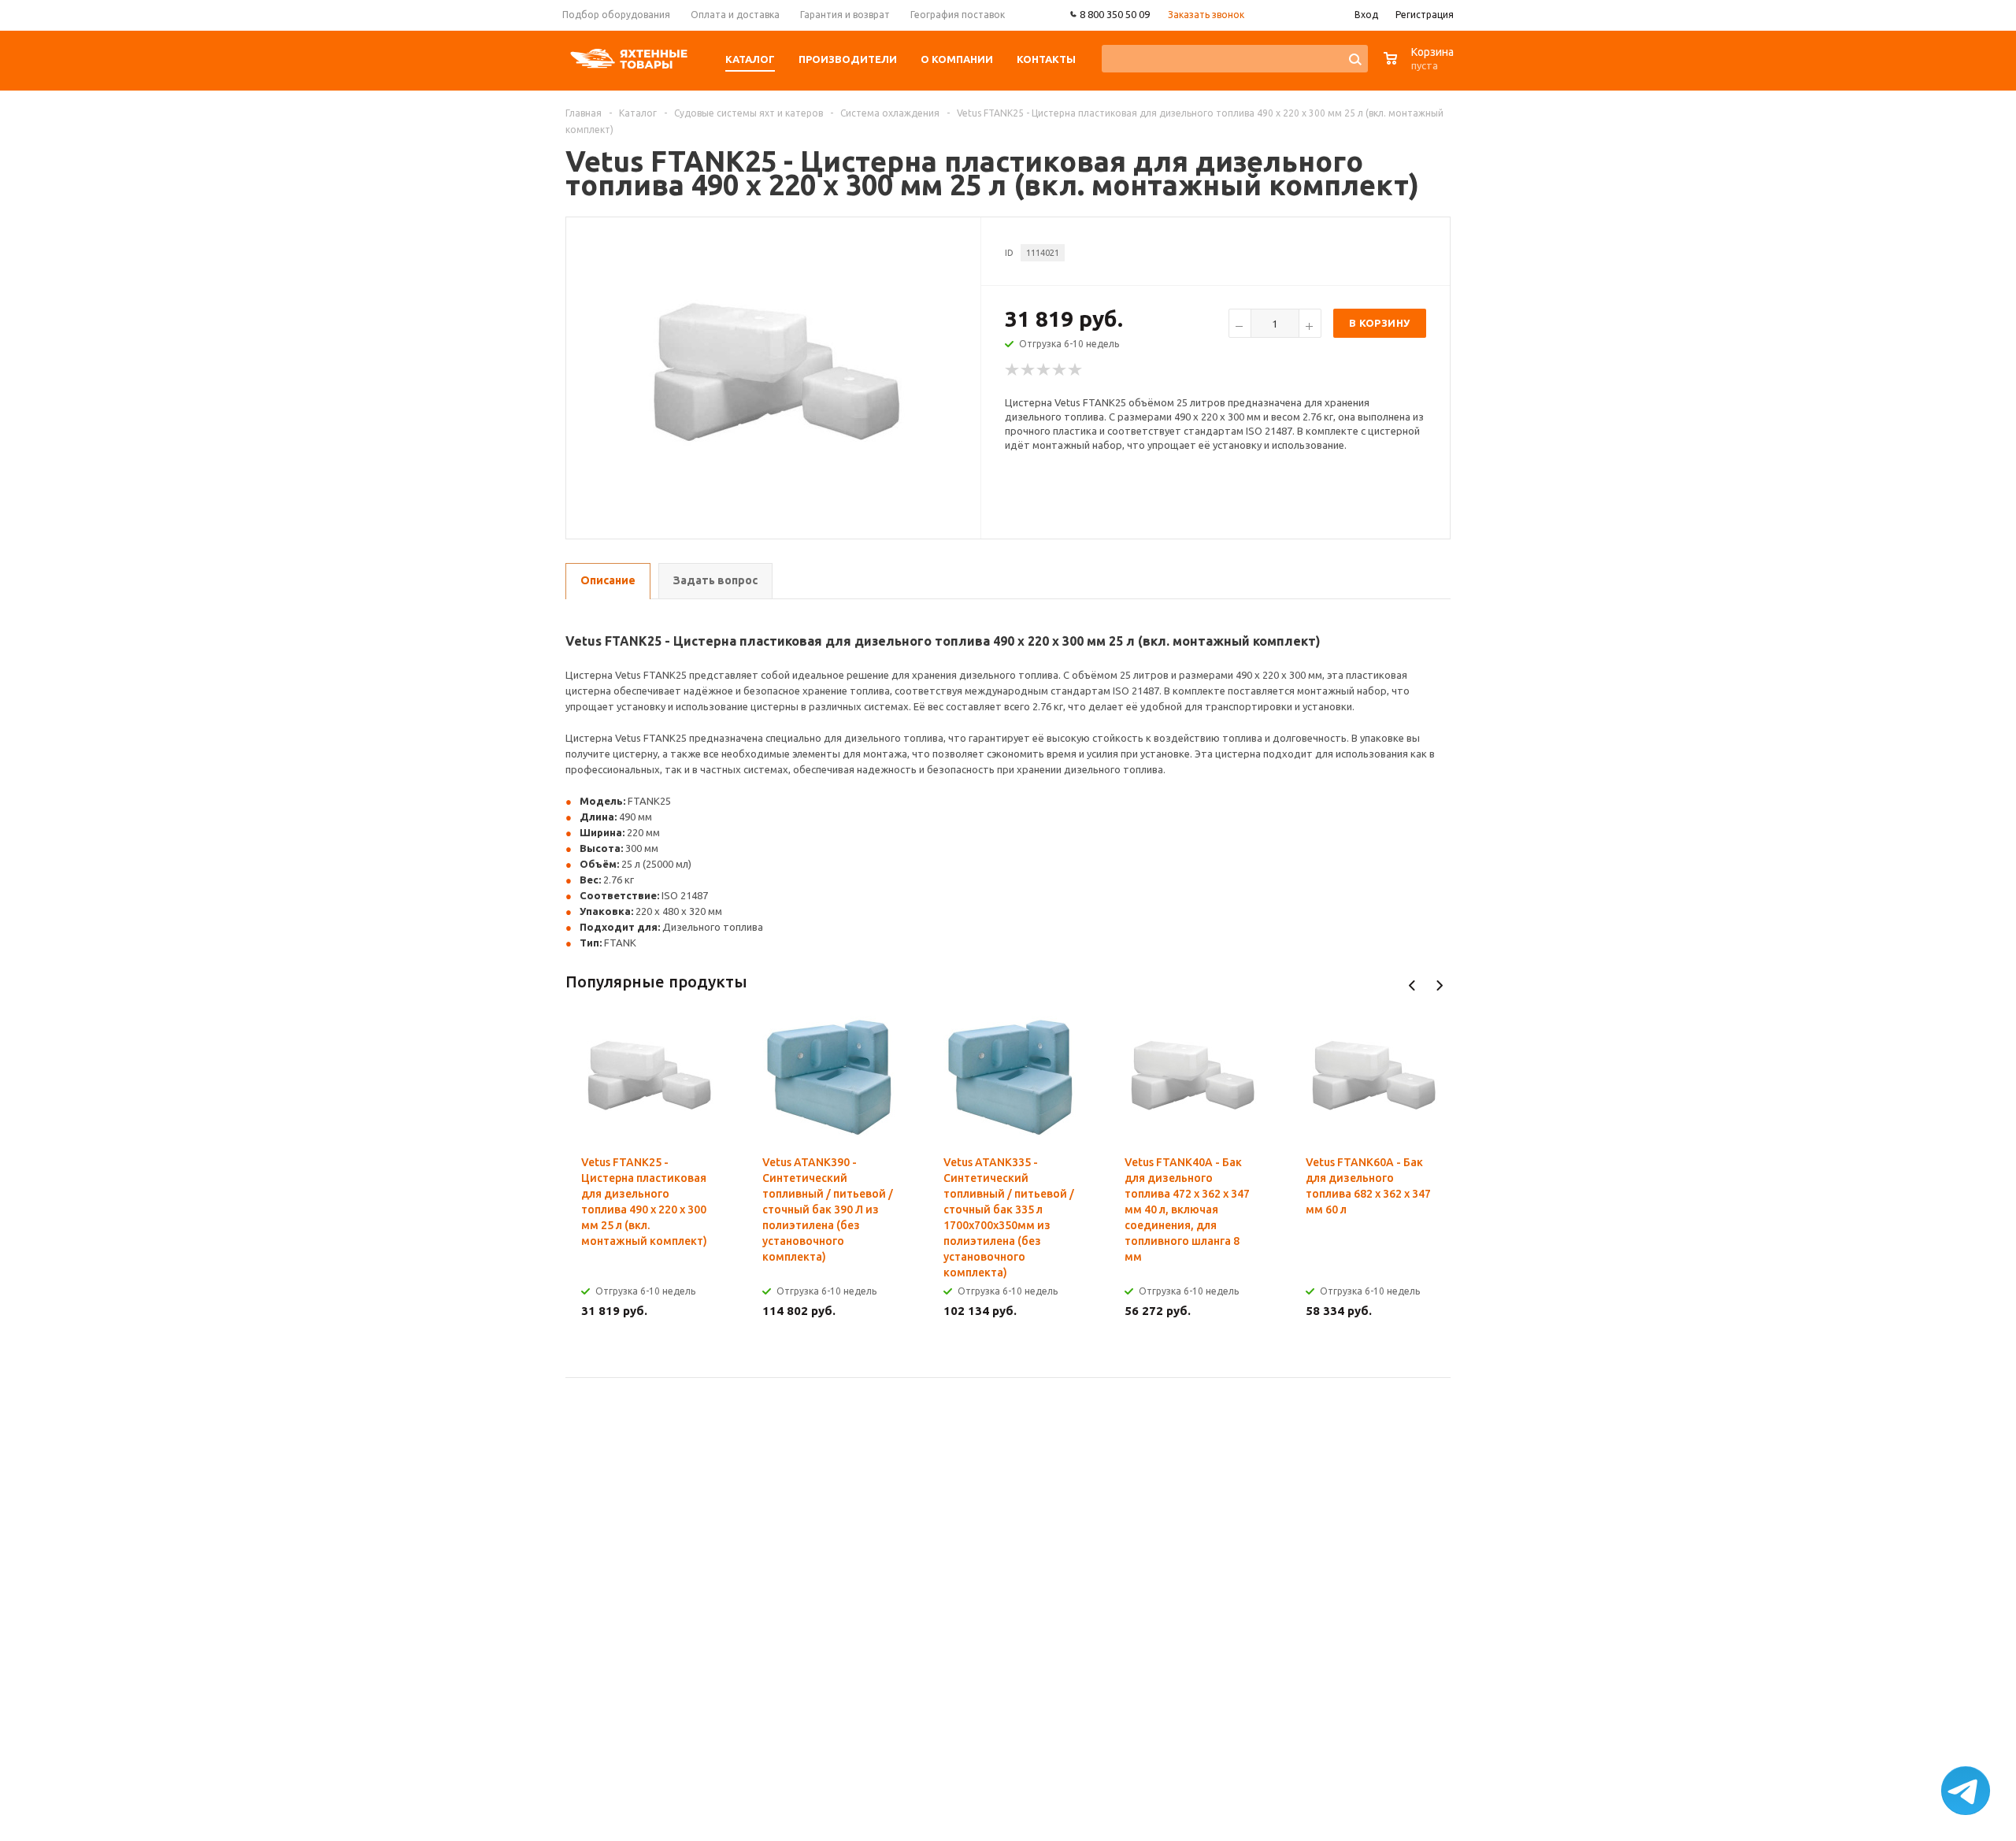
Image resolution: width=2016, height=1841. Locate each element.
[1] (1013, 370)
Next (1439, 985)
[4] (1060, 370)
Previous (1412, 985)
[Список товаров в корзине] (1421, 67)
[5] (1076, 370)
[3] (1044, 370)
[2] (1028, 370)
